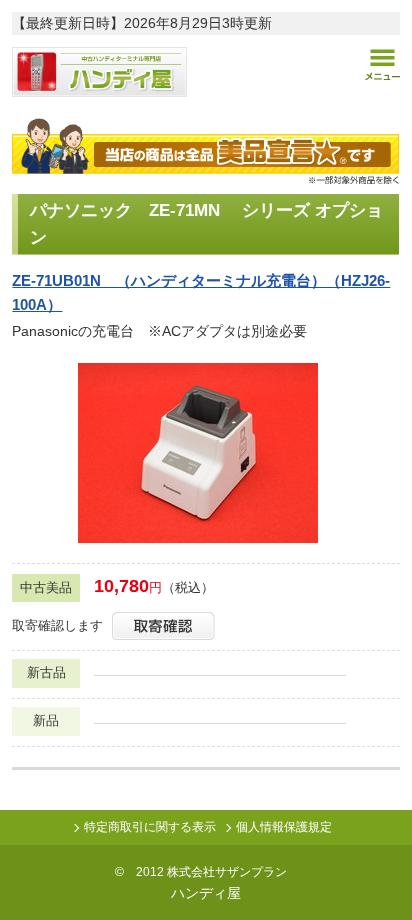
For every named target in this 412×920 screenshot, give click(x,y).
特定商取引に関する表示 (150, 827)
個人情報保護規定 (284, 827)
